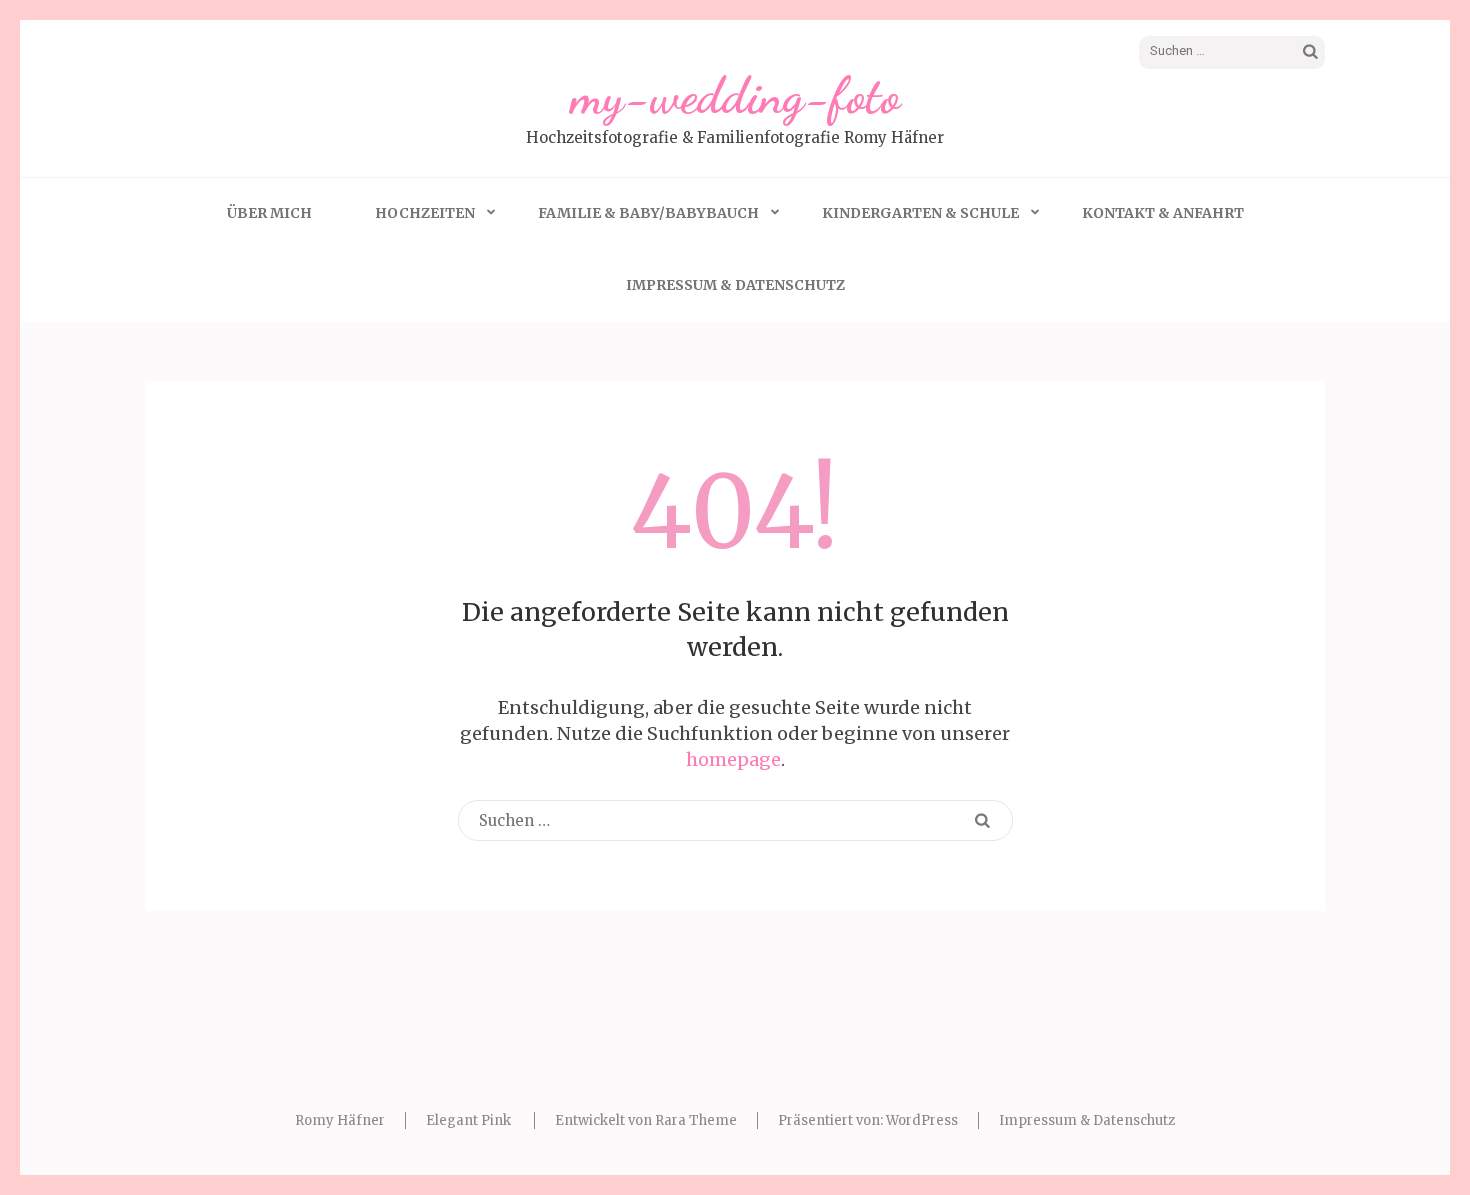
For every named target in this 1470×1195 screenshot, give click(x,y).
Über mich (269, 213)
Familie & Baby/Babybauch (648, 213)
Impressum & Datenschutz (735, 285)
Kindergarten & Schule (920, 213)
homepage (733, 759)
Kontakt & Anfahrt (1163, 213)
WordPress (922, 1120)
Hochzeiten (425, 213)
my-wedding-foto (735, 96)
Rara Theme (696, 1120)
